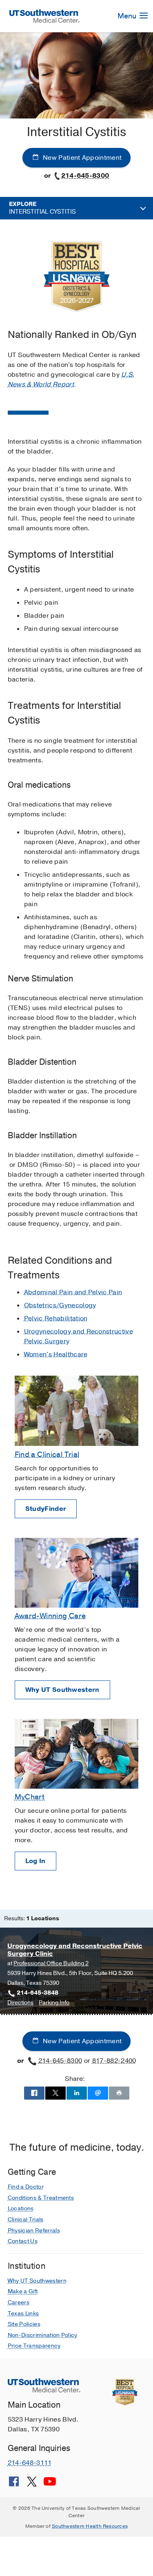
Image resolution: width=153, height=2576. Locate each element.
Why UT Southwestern (62, 1690)
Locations (21, 2208)
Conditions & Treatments (41, 2198)
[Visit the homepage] (45, 16)
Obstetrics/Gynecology (60, 1305)
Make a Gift (23, 2291)
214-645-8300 (85, 176)
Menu (128, 16)
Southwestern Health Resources (90, 2526)
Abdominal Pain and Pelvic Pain (73, 1292)
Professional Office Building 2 (51, 1963)
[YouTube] (50, 2484)
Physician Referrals (34, 2231)
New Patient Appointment (82, 158)
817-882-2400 (114, 2061)
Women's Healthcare (56, 1354)
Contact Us (23, 2241)
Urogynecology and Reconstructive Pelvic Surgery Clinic (75, 1950)
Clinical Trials (26, 2220)
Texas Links (23, 2313)
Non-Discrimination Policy (43, 2335)
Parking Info (54, 2003)
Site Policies (24, 2324)
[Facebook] (14, 2484)
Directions (20, 2003)
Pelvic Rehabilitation (56, 1318)
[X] (32, 2484)
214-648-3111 (30, 2463)
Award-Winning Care (50, 1616)
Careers (19, 2302)
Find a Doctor (26, 2187)
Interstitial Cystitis (42, 208)
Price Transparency (34, 2346)
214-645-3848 (38, 1993)
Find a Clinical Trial (47, 1454)
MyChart (30, 1797)
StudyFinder (46, 1509)
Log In (35, 1861)
